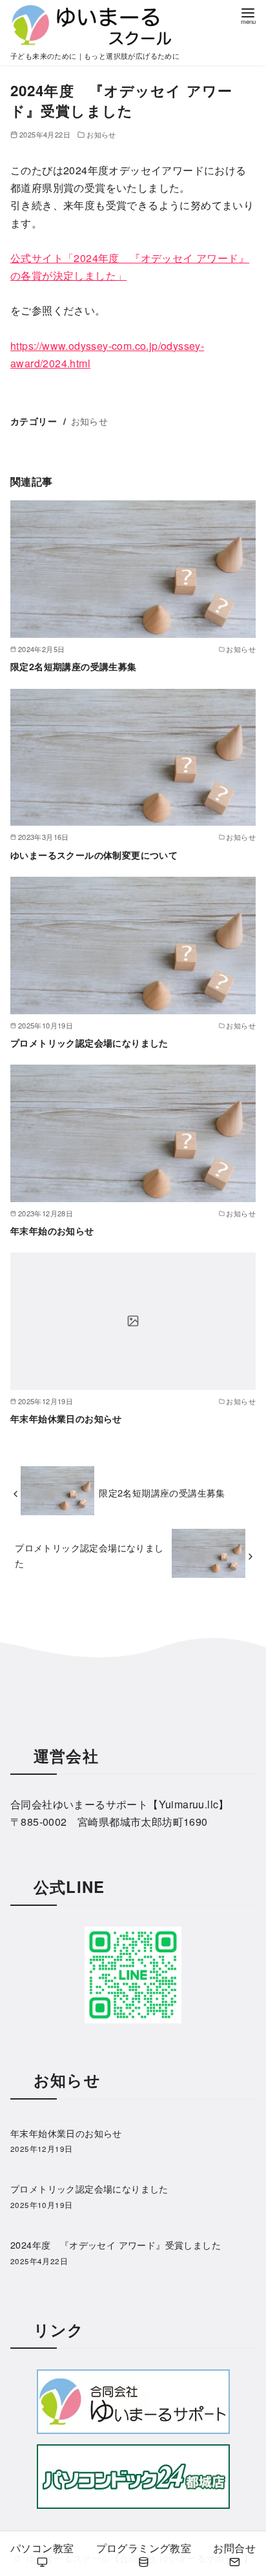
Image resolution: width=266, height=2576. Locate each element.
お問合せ (234, 2548)
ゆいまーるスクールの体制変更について (94, 855)
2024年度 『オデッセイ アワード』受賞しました (116, 2244)
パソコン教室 (42, 2548)
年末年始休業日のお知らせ (66, 1418)
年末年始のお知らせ (52, 1231)
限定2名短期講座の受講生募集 (74, 666)
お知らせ (101, 134)
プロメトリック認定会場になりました (89, 1043)
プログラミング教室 (144, 2548)
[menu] (248, 15)
